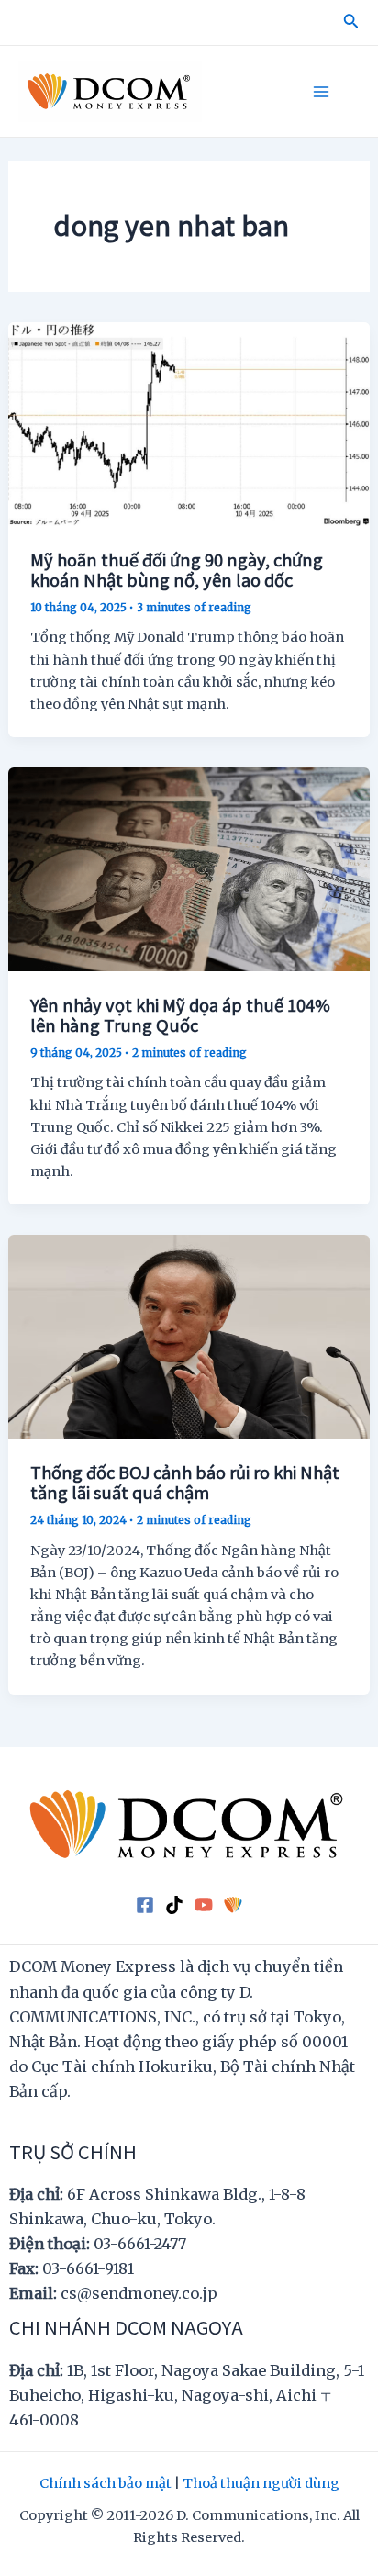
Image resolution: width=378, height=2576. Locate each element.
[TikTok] (174, 1904)
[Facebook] (145, 1904)
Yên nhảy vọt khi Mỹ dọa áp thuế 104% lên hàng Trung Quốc (180, 1014)
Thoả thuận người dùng (261, 2483)
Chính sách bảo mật (106, 2483)
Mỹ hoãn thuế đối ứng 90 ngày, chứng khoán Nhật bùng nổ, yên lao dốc (177, 569)
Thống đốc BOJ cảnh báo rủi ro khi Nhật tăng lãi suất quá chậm (185, 1482)
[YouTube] (204, 1904)
